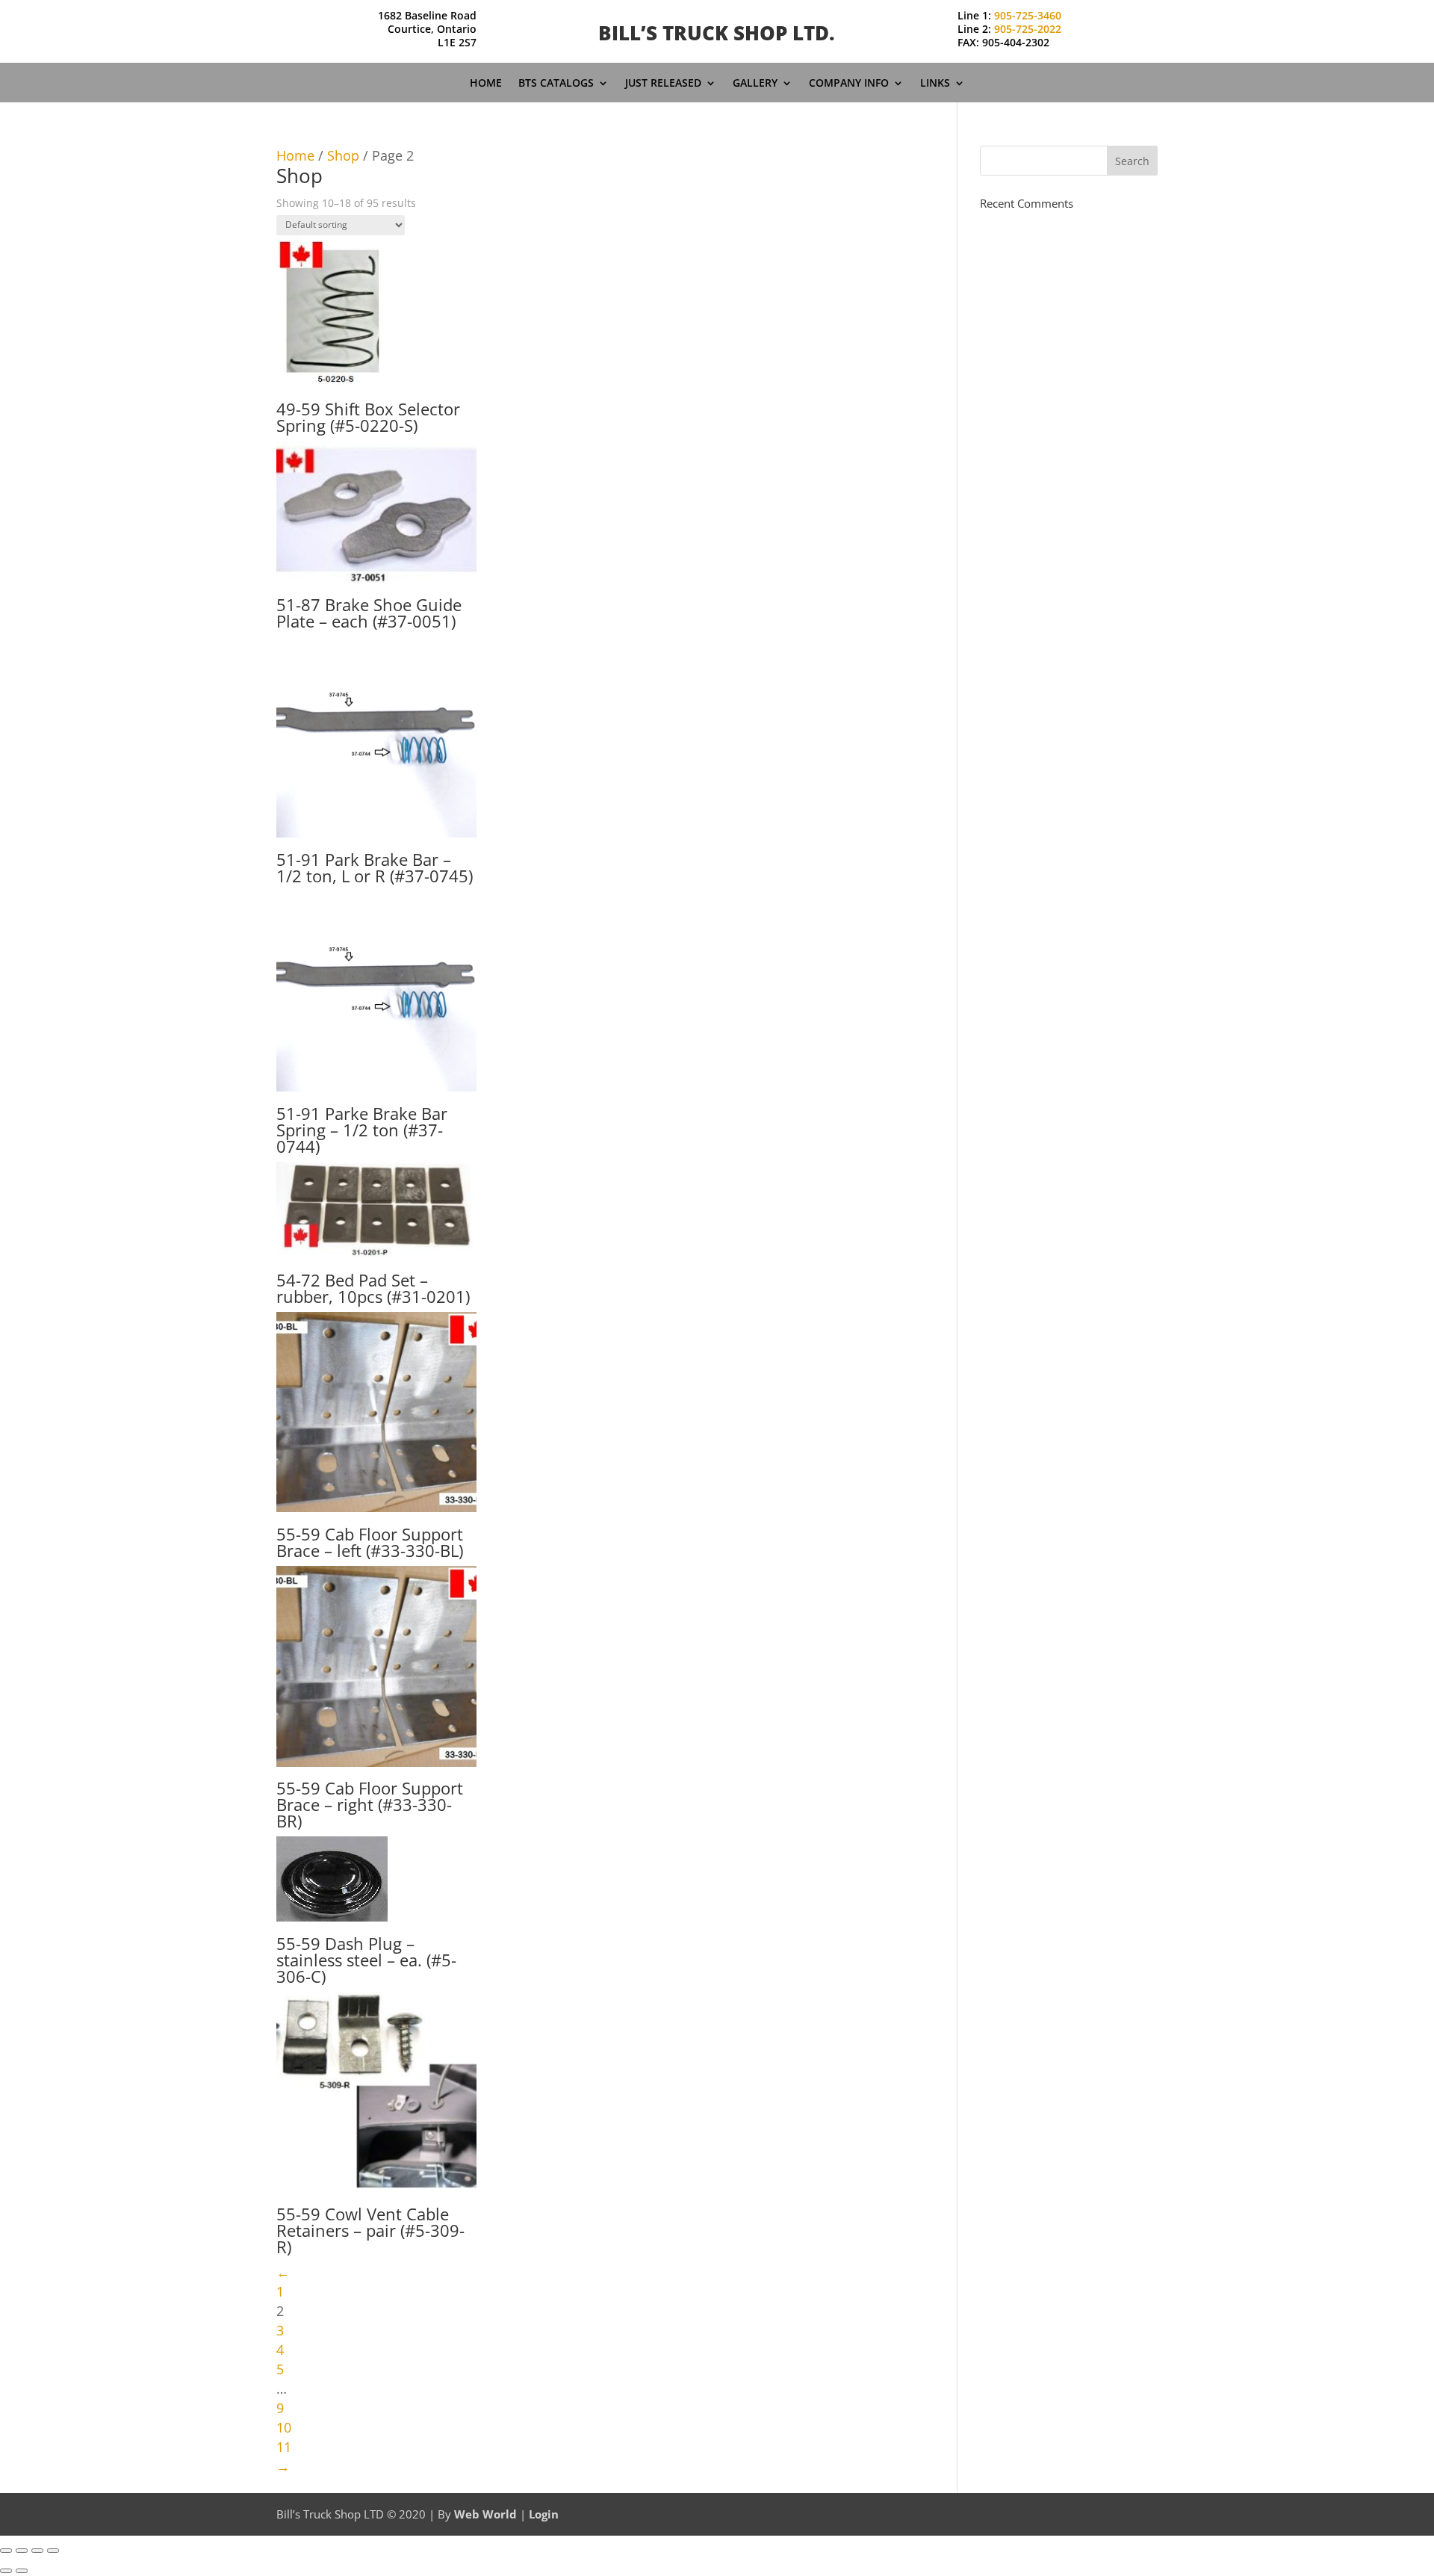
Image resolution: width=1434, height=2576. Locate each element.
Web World (485, 2514)
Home (486, 84)
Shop (343, 155)
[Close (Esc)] (53, 2551)
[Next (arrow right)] (22, 2571)
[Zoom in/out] (6, 2551)
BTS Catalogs (556, 84)
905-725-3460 (1028, 15)
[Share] (37, 2551)
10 (284, 2427)
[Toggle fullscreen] (22, 2551)
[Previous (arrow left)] (6, 2571)
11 (284, 2447)
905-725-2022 (1028, 29)
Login (544, 2514)
